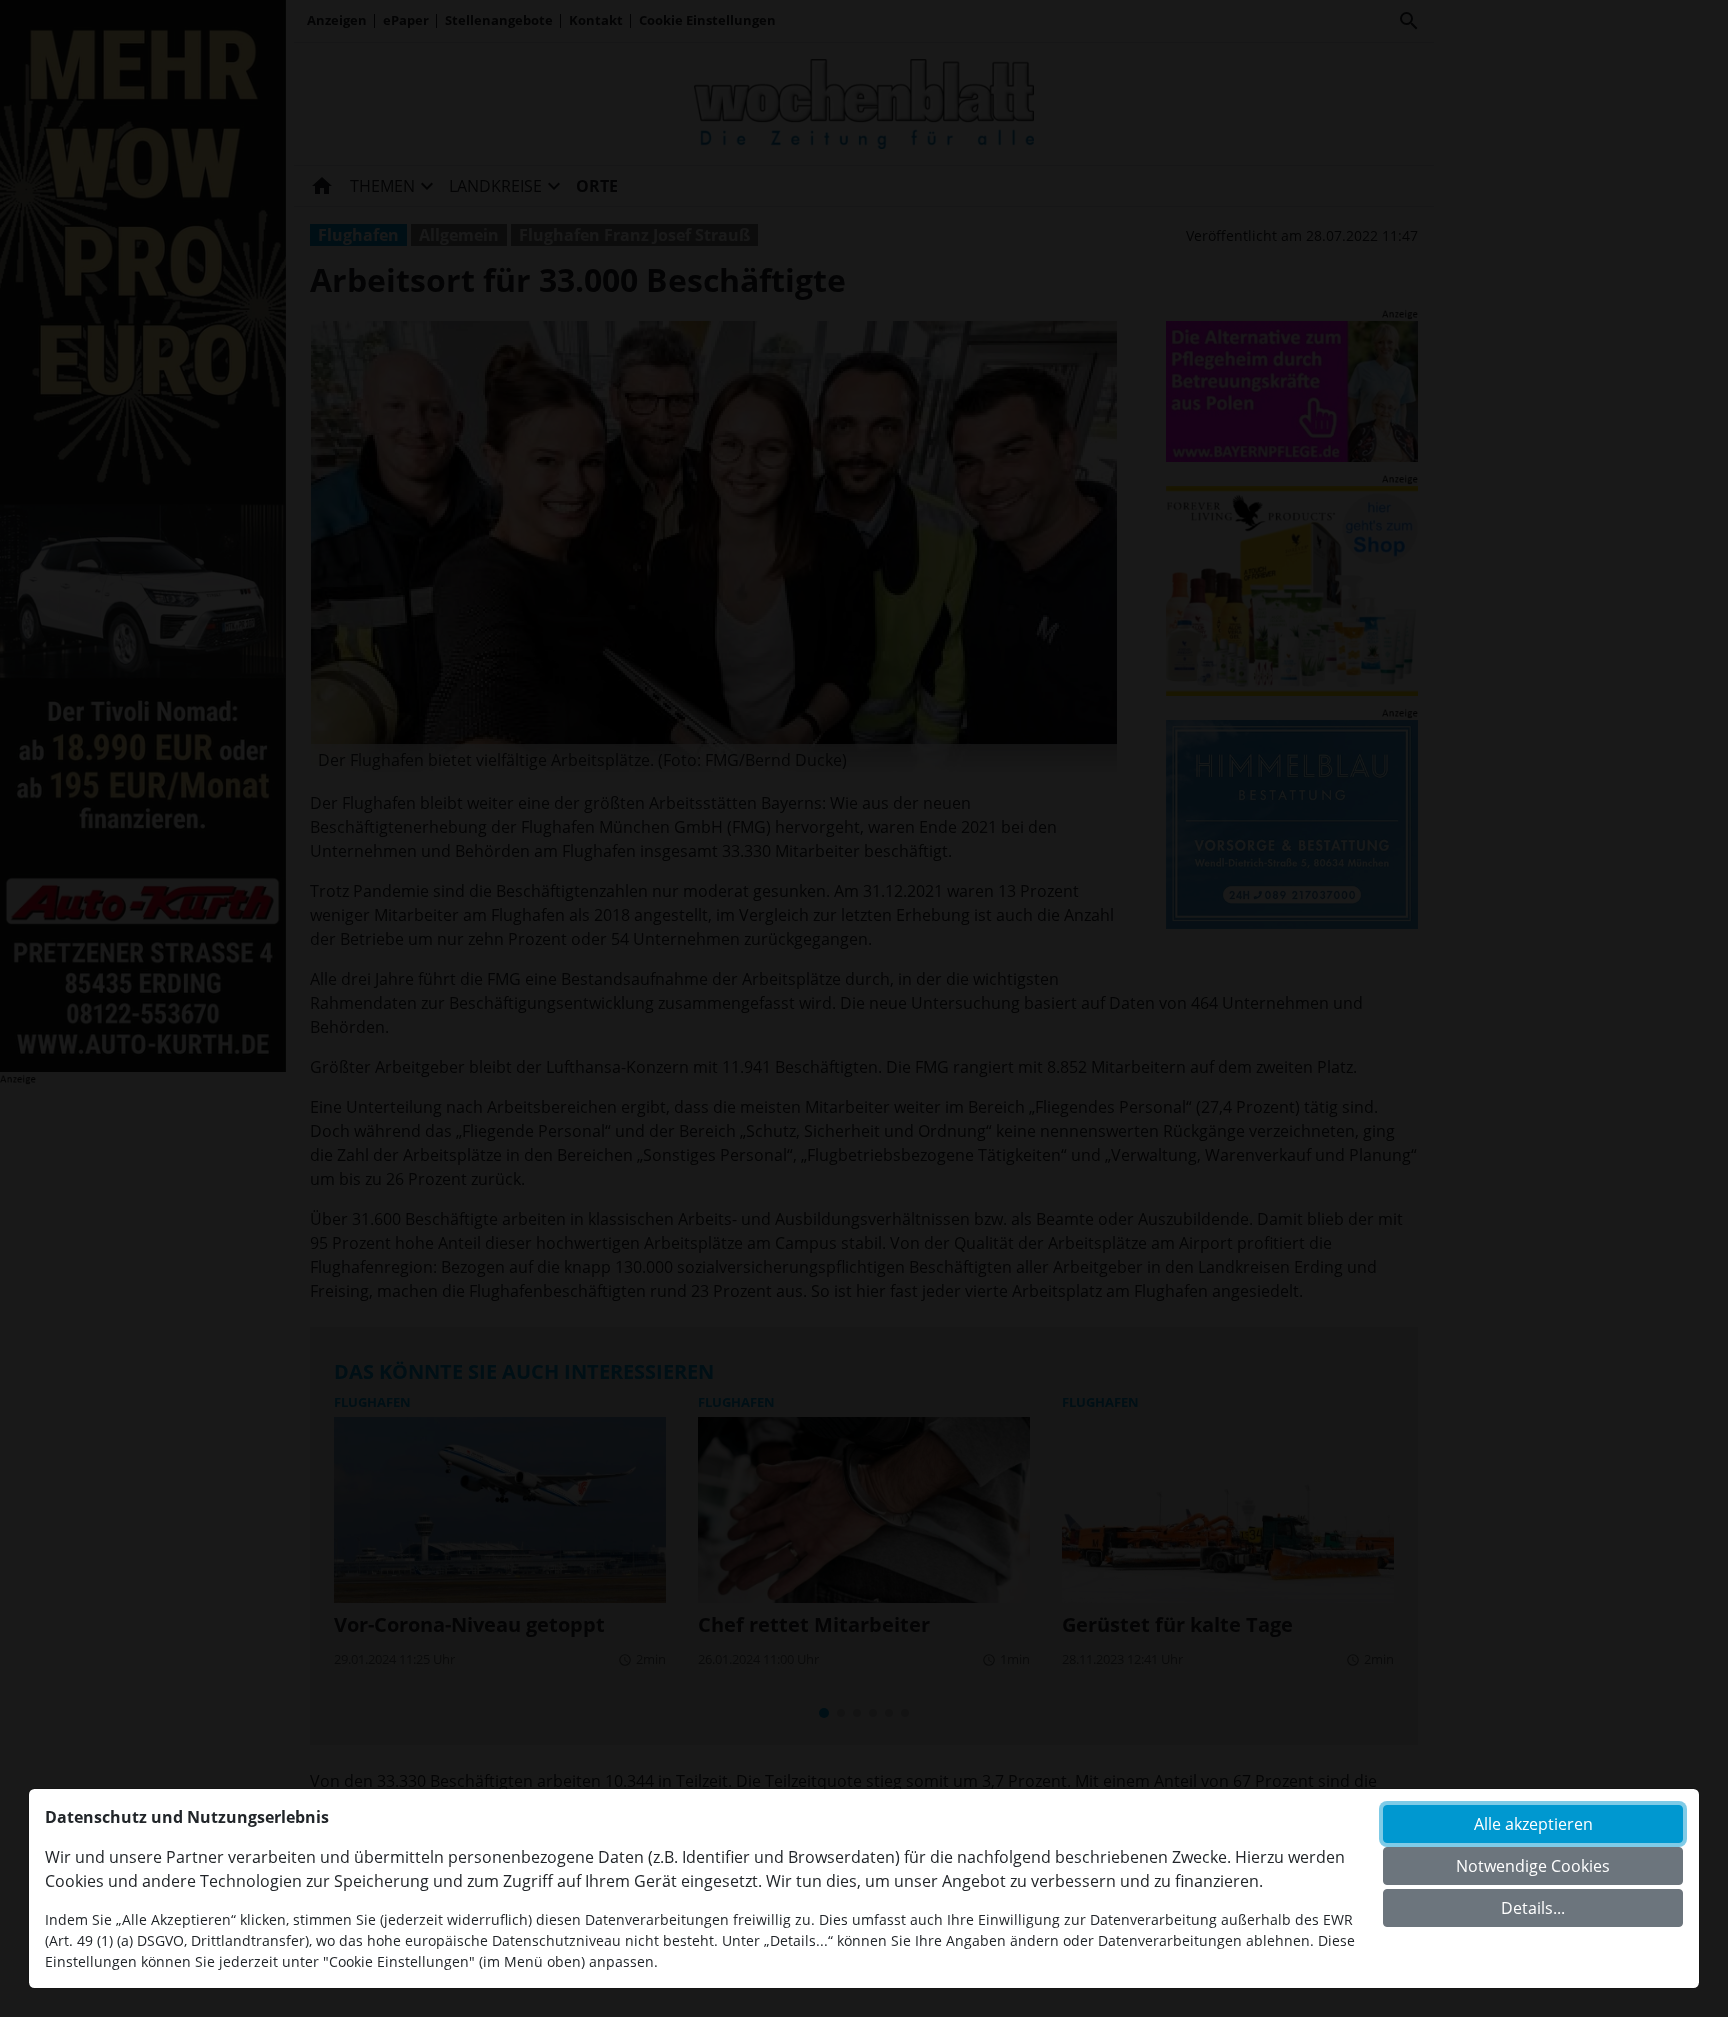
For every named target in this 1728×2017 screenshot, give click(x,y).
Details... (1533, 1908)
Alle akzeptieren (1533, 1824)
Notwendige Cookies (1533, 1866)
